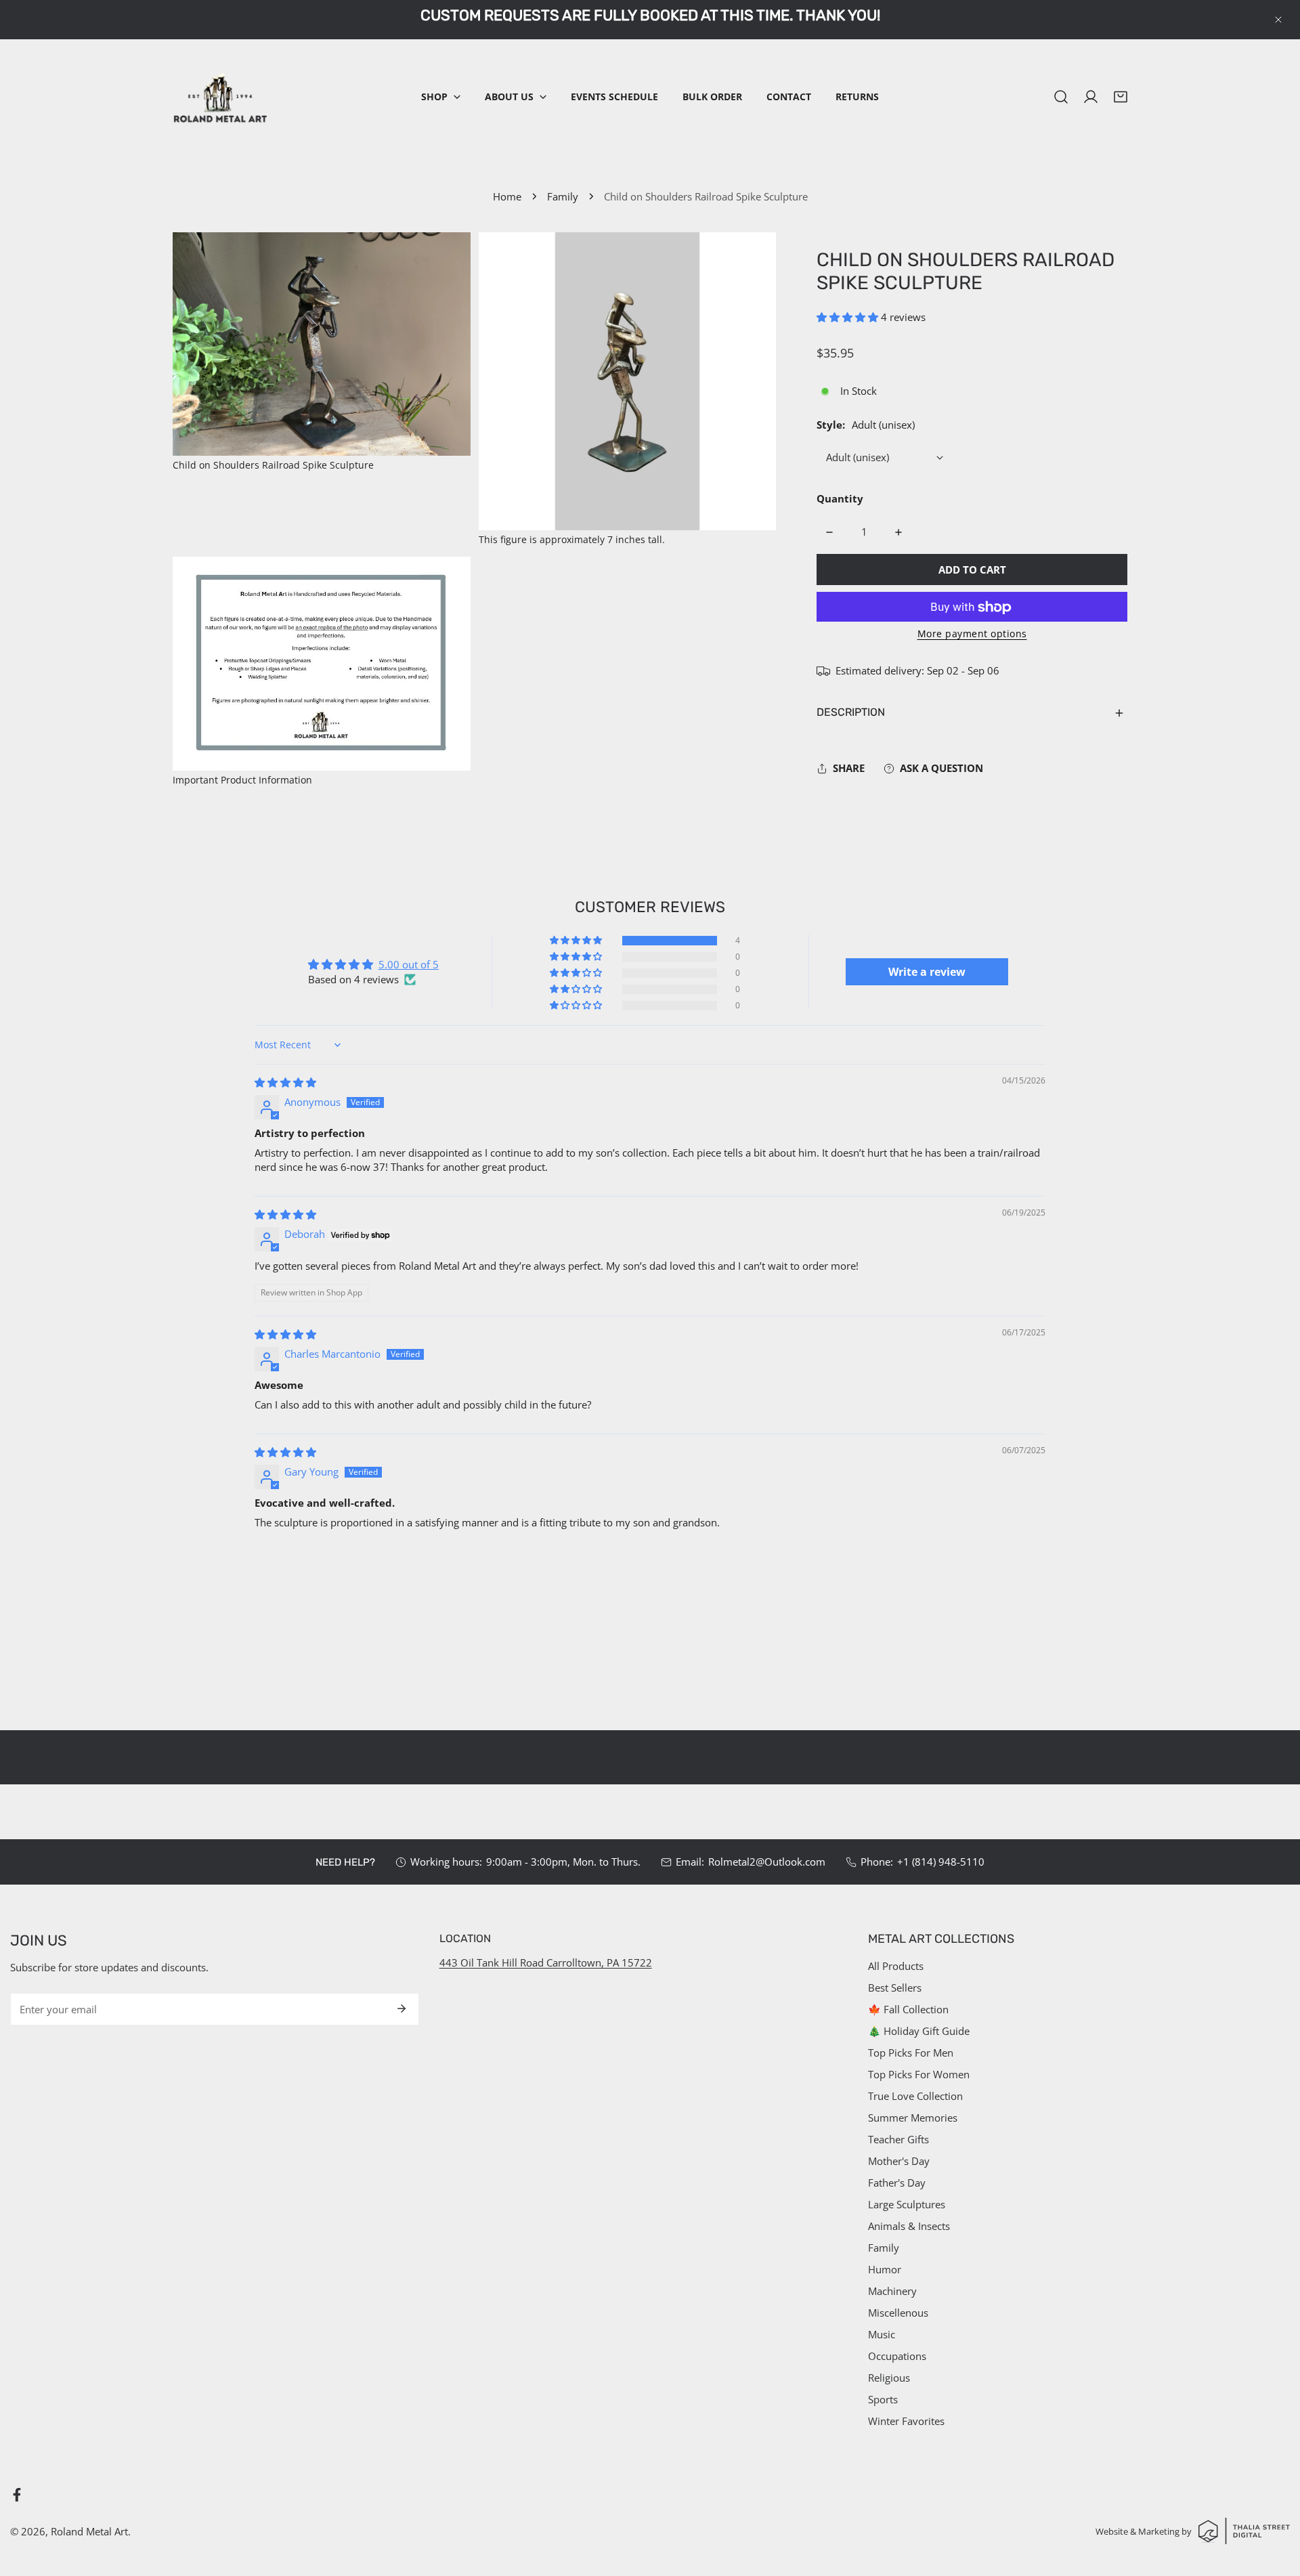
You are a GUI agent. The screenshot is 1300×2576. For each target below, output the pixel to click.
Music (882, 2334)
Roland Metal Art (89, 2531)
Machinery (892, 2291)
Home (507, 196)
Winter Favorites (906, 2421)
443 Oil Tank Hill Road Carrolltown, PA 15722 (546, 1962)
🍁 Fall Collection (908, 2009)
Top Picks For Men (911, 2053)
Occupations (897, 2356)
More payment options (972, 634)
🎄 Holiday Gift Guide (919, 2031)
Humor (885, 2269)
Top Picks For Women (919, 2074)
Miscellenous (898, 2313)
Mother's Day (899, 2161)
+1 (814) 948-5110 (941, 1862)
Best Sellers (895, 1988)
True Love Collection (915, 2096)
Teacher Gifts (898, 2139)
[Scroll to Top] (1276, 2504)
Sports (883, 2399)
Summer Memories (913, 2118)
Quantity (840, 499)
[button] (441, 97)
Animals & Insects (909, 2226)
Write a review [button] (927, 972)
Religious (889, 2378)
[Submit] (402, 2009)
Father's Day (897, 2183)
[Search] (1061, 97)
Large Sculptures (907, 2204)
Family (563, 196)
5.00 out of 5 (409, 964)
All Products (896, 1966)
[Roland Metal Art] (220, 97)
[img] (285, 1082)
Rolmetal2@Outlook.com (767, 1862)
